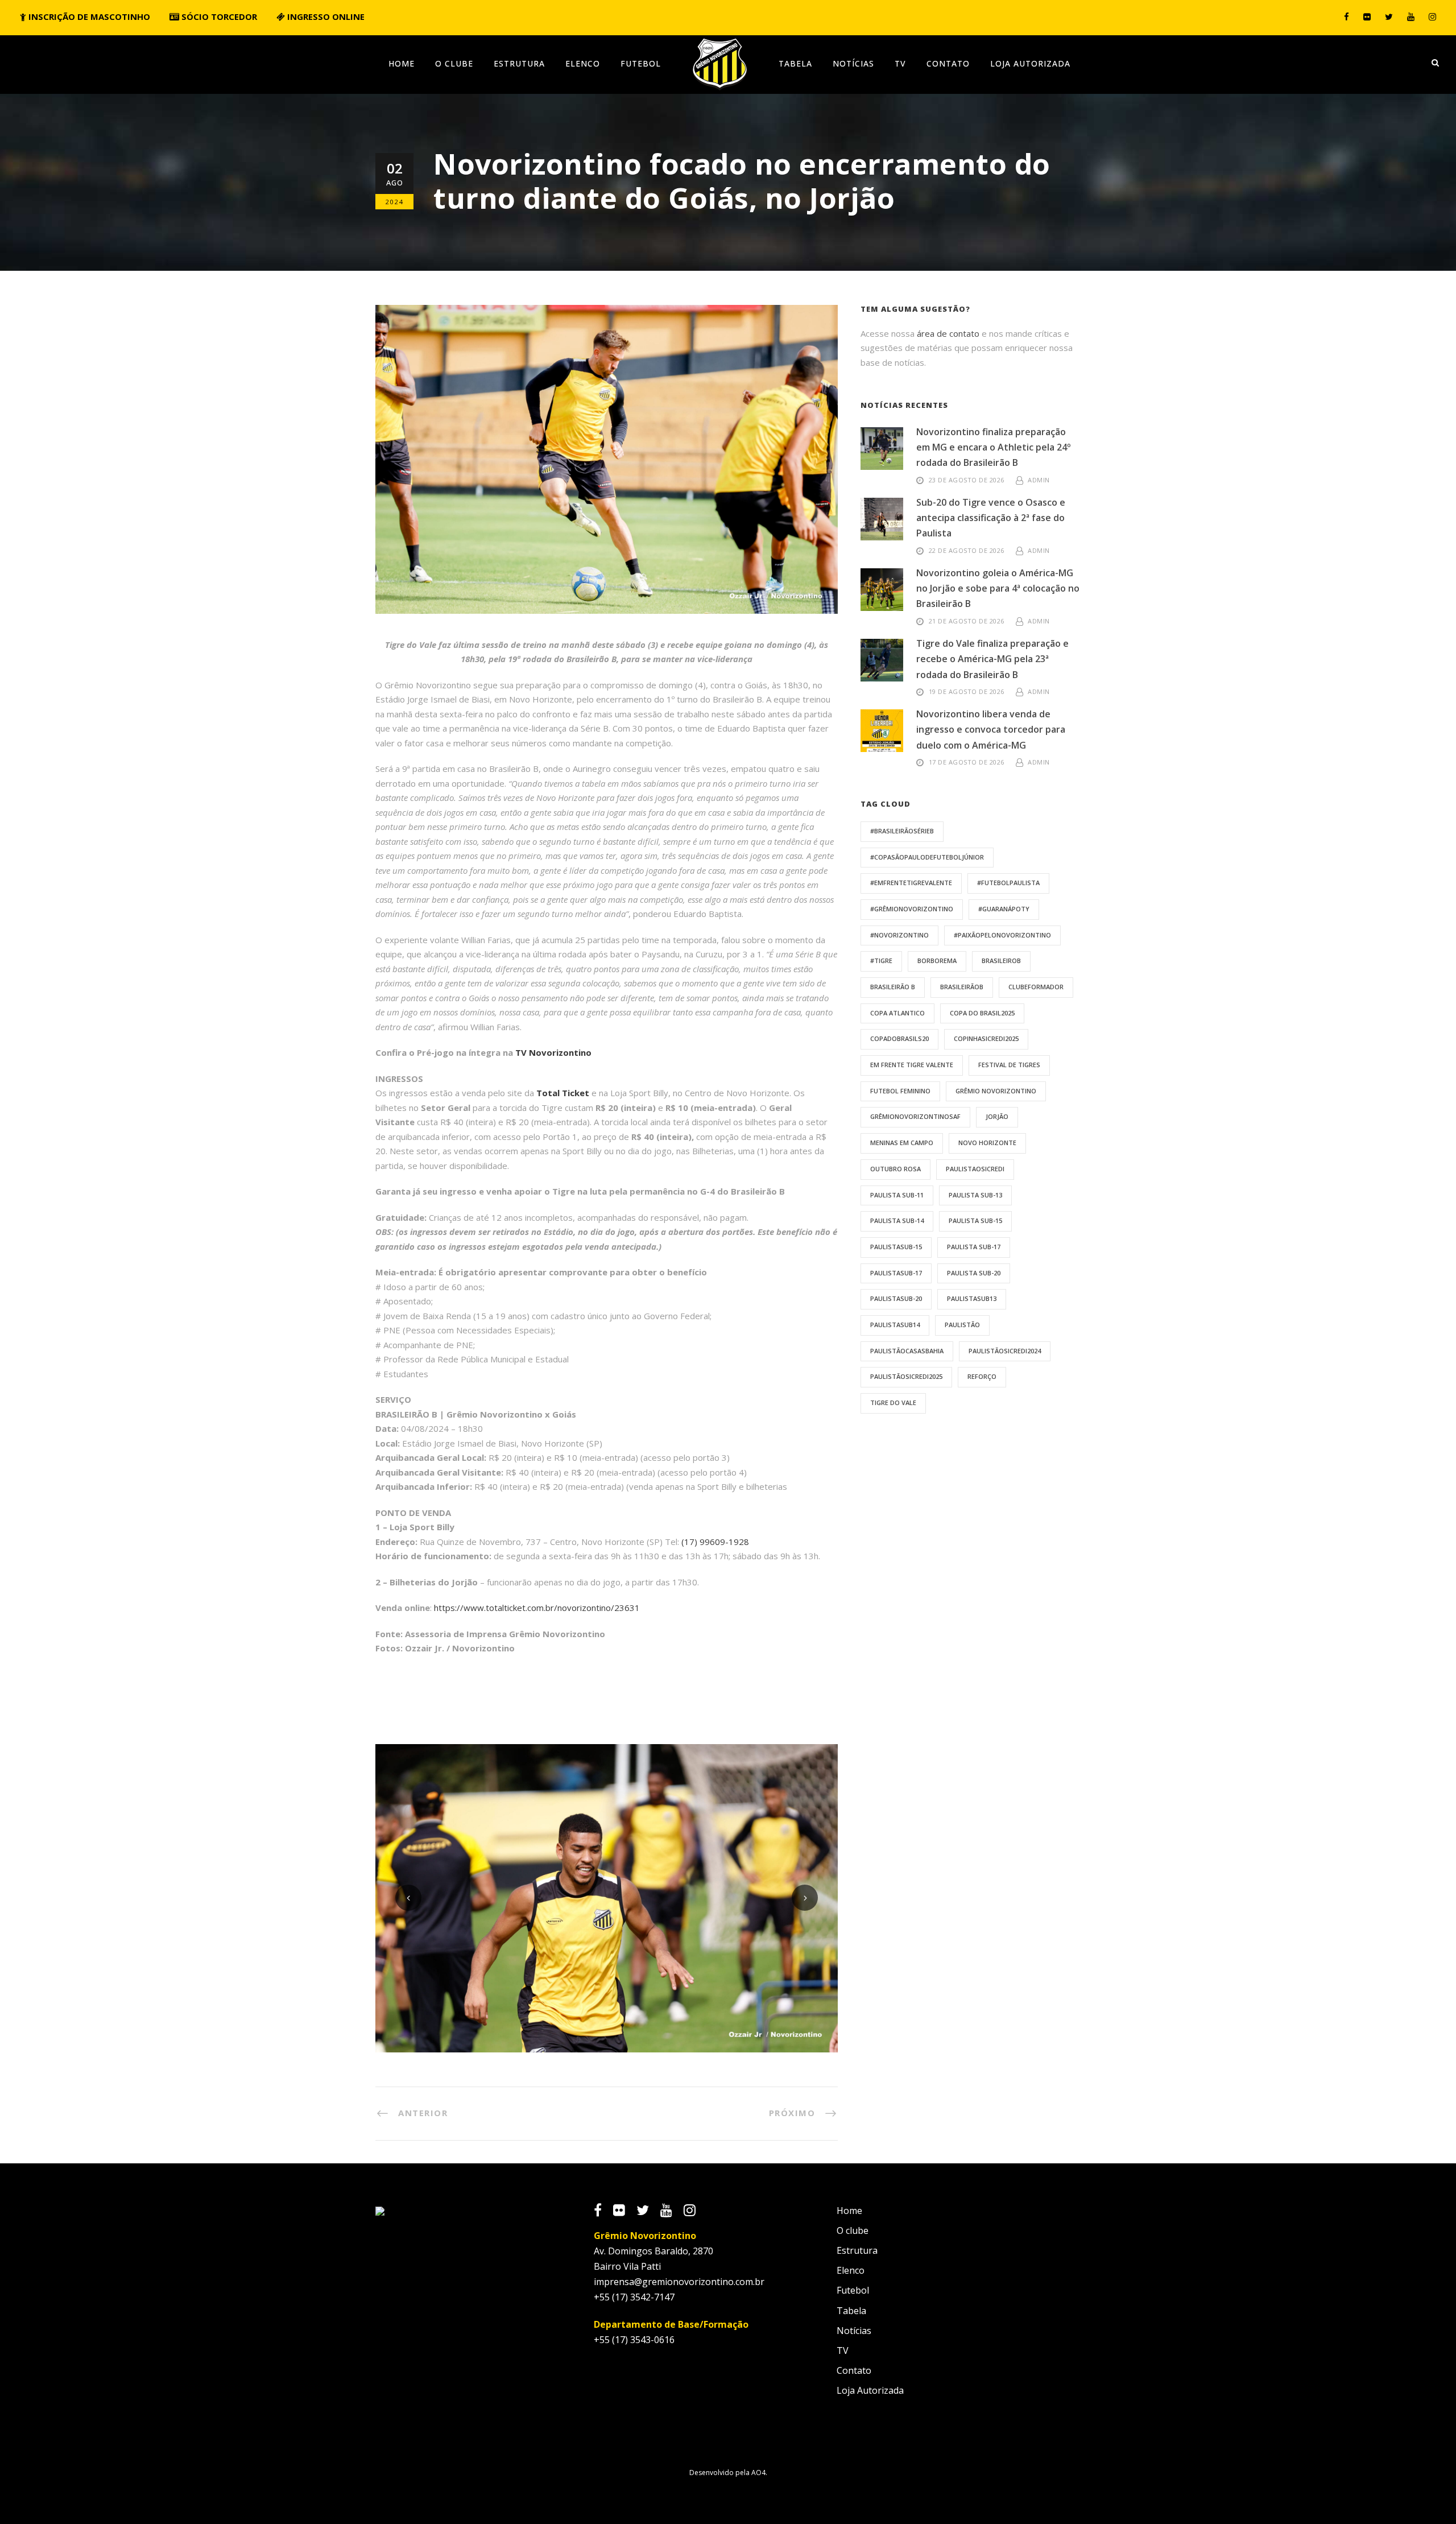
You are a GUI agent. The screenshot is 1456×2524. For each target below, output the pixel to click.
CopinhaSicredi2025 (986, 1038)
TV (900, 63)
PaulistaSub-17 (896, 1273)
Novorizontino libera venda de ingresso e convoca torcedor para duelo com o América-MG (991, 729)
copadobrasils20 (899, 1038)
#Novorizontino (899, 935)
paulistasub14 (895, 1325)
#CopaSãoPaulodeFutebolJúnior (927, 857)
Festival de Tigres (1009, 1065)
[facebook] (1347, 16)
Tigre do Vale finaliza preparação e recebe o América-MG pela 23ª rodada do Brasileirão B (992, 659)
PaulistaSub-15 (896, 1247)
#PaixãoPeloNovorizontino (1002, 935)
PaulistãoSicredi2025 (906, 1376)
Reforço (982, 1376)
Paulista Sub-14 (897, 1220)
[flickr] (1367, 16)
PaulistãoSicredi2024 (1005, 1351)
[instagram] (1432, 16)
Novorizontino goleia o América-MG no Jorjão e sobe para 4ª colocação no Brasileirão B (998, 588)
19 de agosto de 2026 (967, 691)
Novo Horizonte (987, 1143)
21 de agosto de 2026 (967, 621)
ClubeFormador (1036, 987)
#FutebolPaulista (1008, 883)
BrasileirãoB (962, 987)
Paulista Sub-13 (975, 1195)
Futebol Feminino (900, 1091)
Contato (948, 63)
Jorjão (997, 1116)
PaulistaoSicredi (975, 1169)
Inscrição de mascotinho (88, 16)
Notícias (853, 63)
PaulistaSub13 (972, 1298)
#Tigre (881, 961)
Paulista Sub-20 (974, 1273)
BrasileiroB (1001, 961)
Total (549, 1093)
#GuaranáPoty (1004, 909)
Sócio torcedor (218, 16)
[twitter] (1389, 16)
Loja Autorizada (1030, 63)
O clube (454, 63)
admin (1039, 480)
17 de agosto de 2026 (967, 762)
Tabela (795, 63)
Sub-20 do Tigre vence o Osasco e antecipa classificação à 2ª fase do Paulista (991, 518)
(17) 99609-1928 (715, 1542)
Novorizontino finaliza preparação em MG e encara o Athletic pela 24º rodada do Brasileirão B (994, 447)
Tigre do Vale (893, 1403)
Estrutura (519, 63)
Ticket (576, 1093)
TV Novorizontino (553, 1052)
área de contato (948, 333)
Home (402, 63)
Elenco (583, 63)
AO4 (758, 2473)
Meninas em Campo (902, 1143)
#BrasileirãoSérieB (902, 831)
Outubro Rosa (895, 1169)
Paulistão (962, 1325)
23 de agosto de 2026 (967, 480)
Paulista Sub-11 (897, 1195)
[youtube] (1411, 16)
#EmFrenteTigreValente (911, 883)
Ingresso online (325, 16)
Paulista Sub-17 (974, 1247)
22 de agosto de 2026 (967, 550)
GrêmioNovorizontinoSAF (915, 1116)
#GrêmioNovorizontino (912, 909)
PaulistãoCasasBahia (907, 1351)
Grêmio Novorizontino (996, 1091)
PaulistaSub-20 (896, 1298)
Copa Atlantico (897, 1013)
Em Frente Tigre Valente (912, 1065)
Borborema (937, 961)
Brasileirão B (893, 987)
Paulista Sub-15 (975, 1220)
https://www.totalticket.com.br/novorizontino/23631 (537, 1608)
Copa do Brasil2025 (982, 1013)
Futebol (641, 63)
